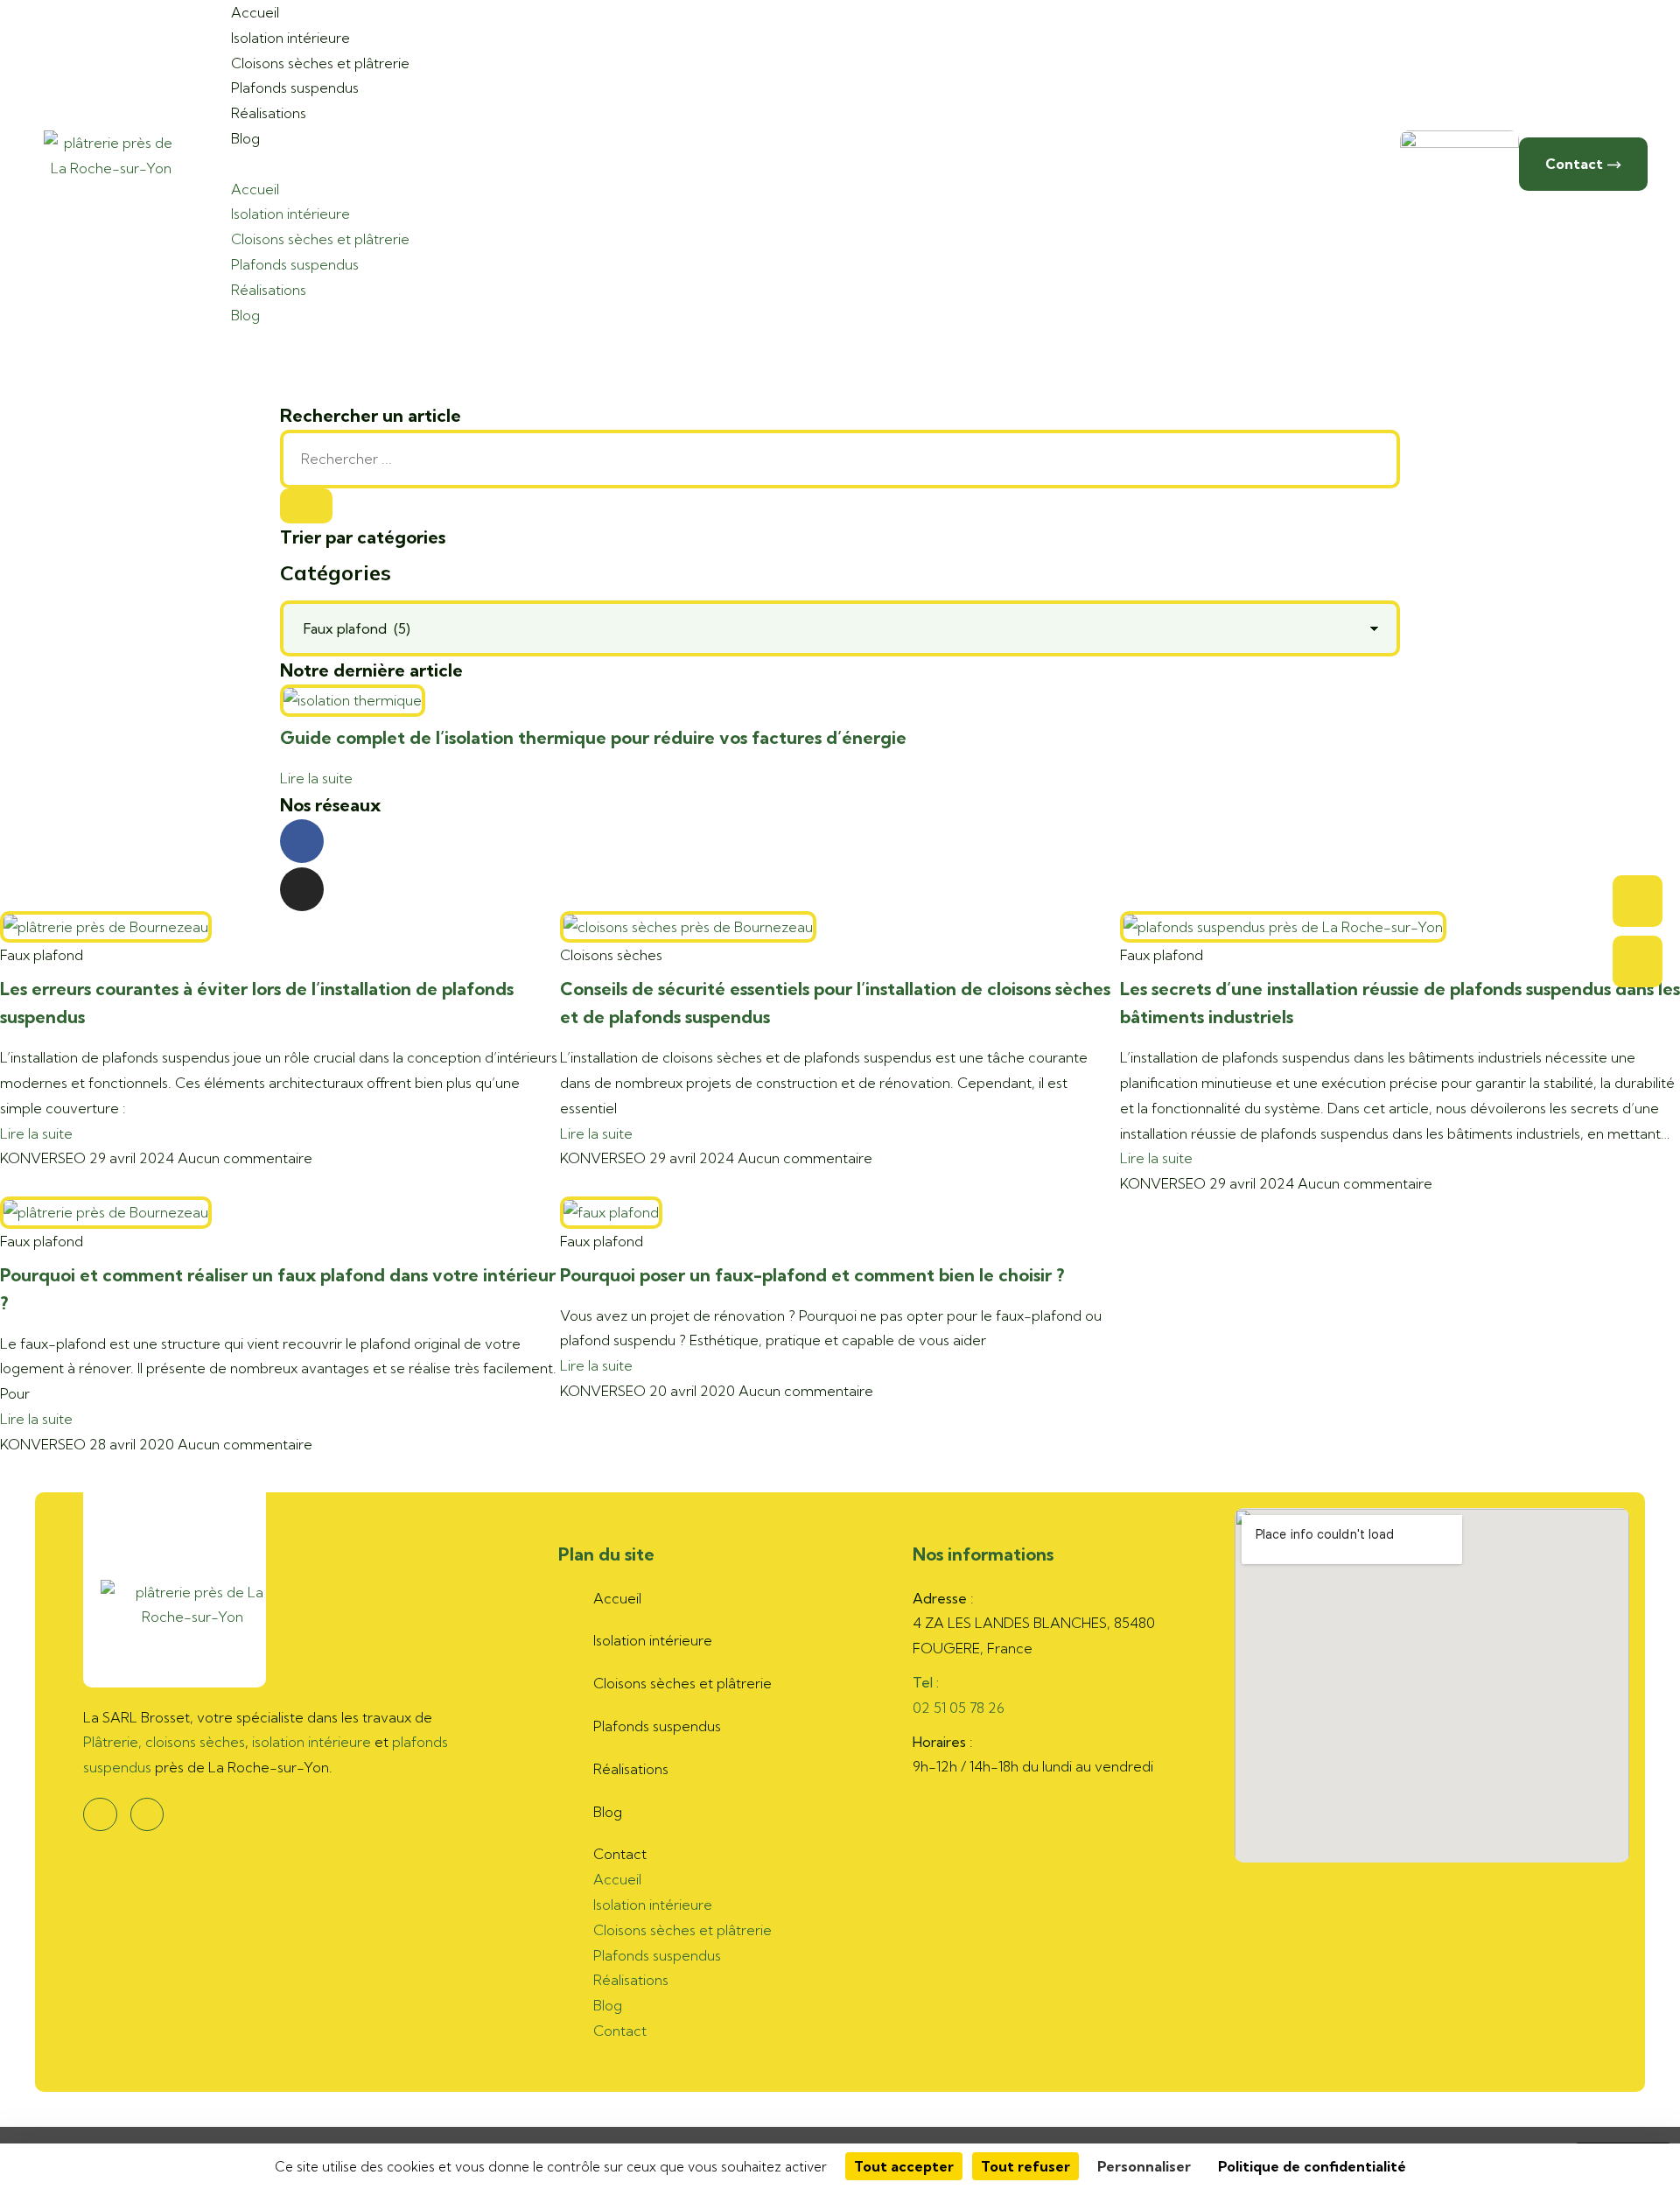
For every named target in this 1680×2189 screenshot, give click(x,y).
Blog (245, 138)
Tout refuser (1025, 2166)
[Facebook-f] (302, 841)
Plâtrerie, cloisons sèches (164, 1742)
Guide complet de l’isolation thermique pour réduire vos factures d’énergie (593, 737)
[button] (303, 164)
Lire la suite (316, 778)
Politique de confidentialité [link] (1312, 2166)
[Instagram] (302, 889)
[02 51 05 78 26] (1638, 901)
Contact (620, 1854)
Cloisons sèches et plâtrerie (320, 63)
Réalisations (269, 113)
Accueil (255, 189)
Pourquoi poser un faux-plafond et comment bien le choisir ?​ (812, 1275)
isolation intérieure (311, 1742)
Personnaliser (1144, 2166)
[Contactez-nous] (1638, 961)
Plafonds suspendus (295, 88)
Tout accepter (904, 2166)
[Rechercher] (306, 506)
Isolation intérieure (290, 38)
